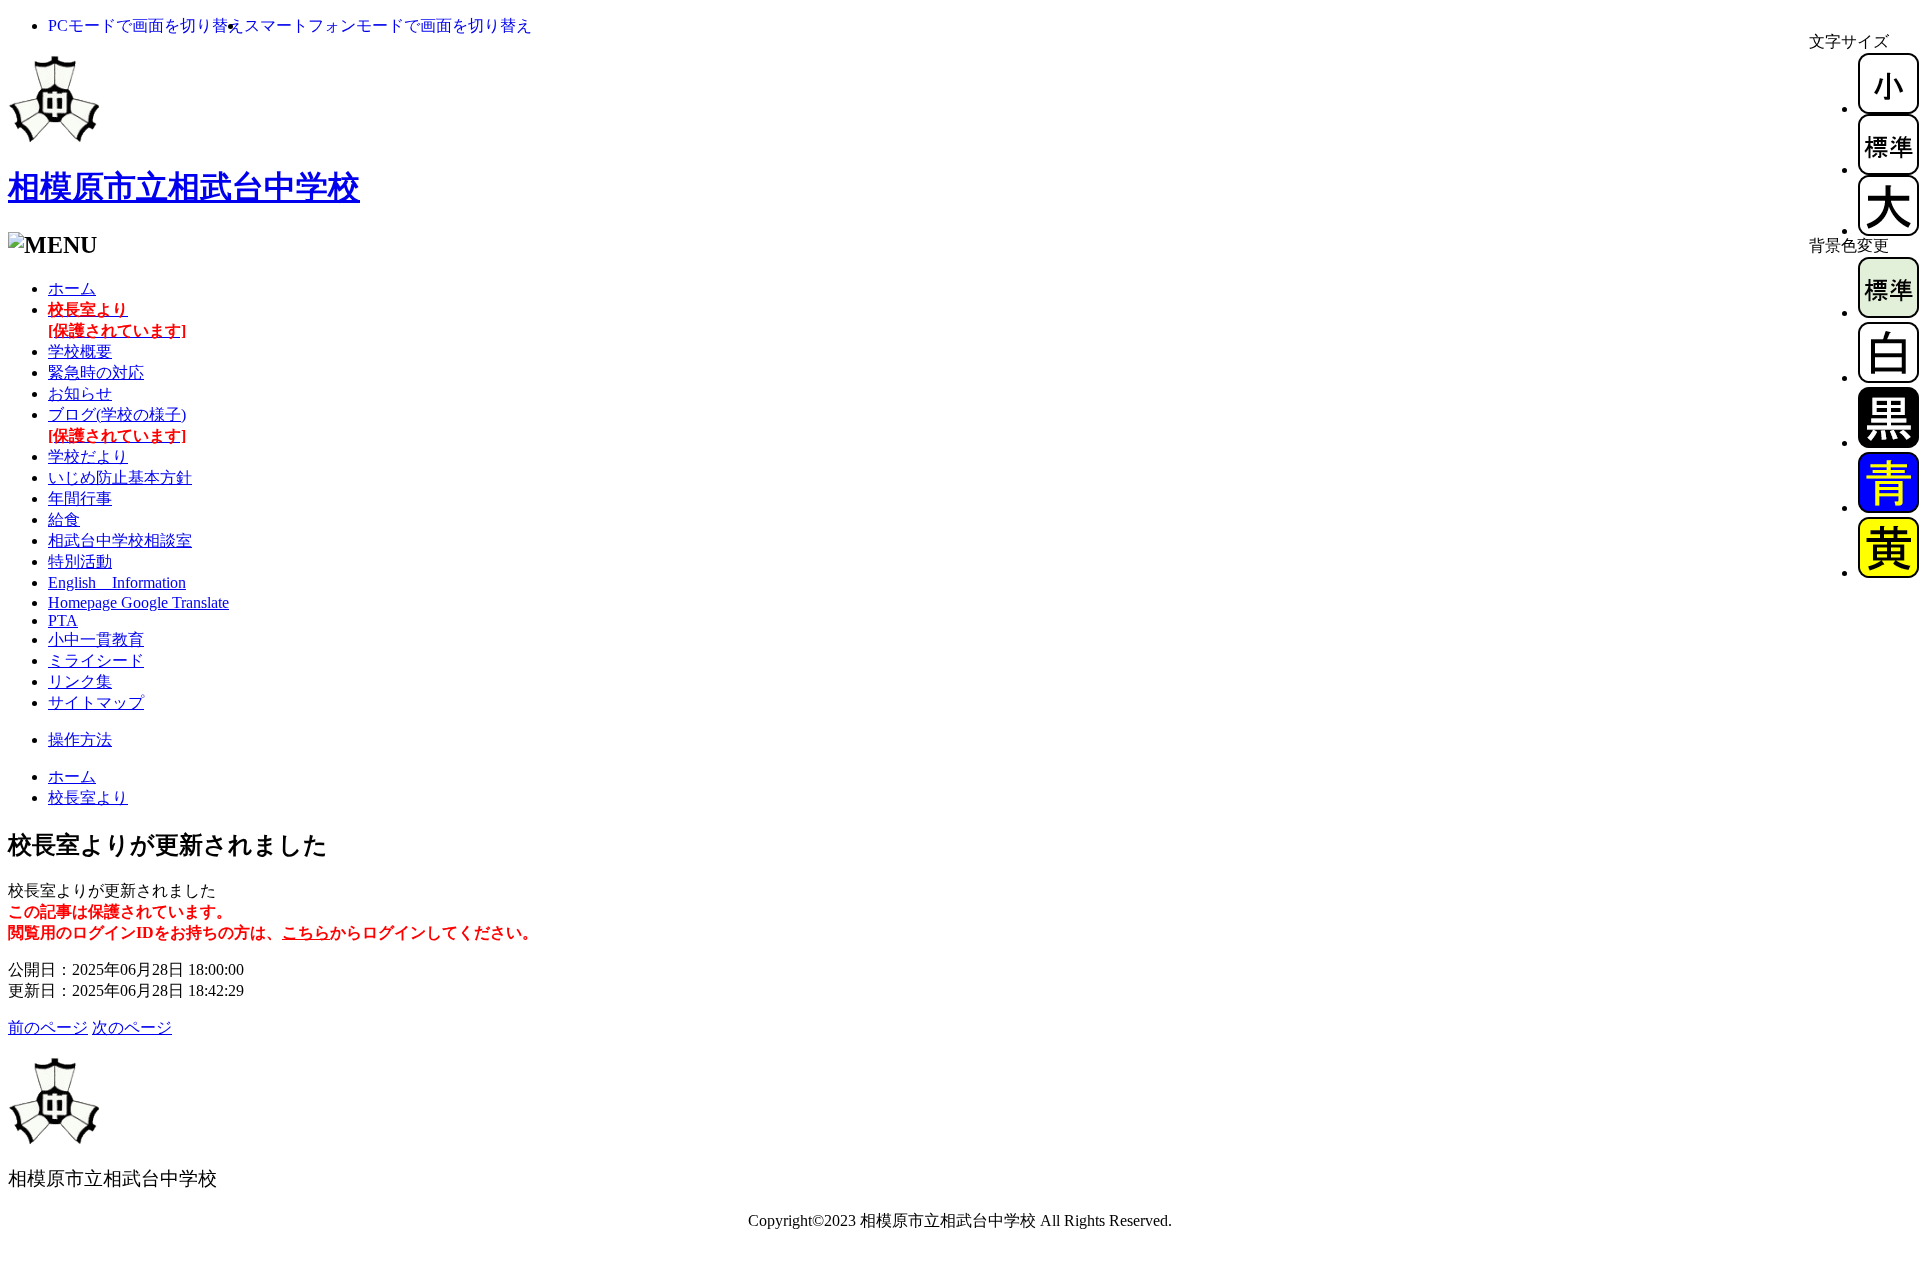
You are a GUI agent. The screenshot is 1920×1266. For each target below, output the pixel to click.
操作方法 (80, 739)
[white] (1888, 377)
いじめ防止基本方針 (120, 477)
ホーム (72, 288)
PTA (63, 620)
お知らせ (80, 393)
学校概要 (80, 351)
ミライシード (96, 660)
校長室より (88, 797)
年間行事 (80, 498)
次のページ (132, 1027)
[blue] (1888, 507)
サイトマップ (96, 702)
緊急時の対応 (96, 372)
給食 (64, 519)
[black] (1888, 442)
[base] (1888, 312)
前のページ (48, 1027)
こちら (306, 932)
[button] (146, 25)
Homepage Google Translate (138, 602)
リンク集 (80, 681)
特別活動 (80, 561)
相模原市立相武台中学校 (184, 187)
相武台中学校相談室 (120, 540)
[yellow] (1888, 572)
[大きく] (1888, 230)
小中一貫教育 (96, 639)
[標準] (1888, 169)
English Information (117, 582)
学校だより (88, 456)
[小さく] (1888, 108)
